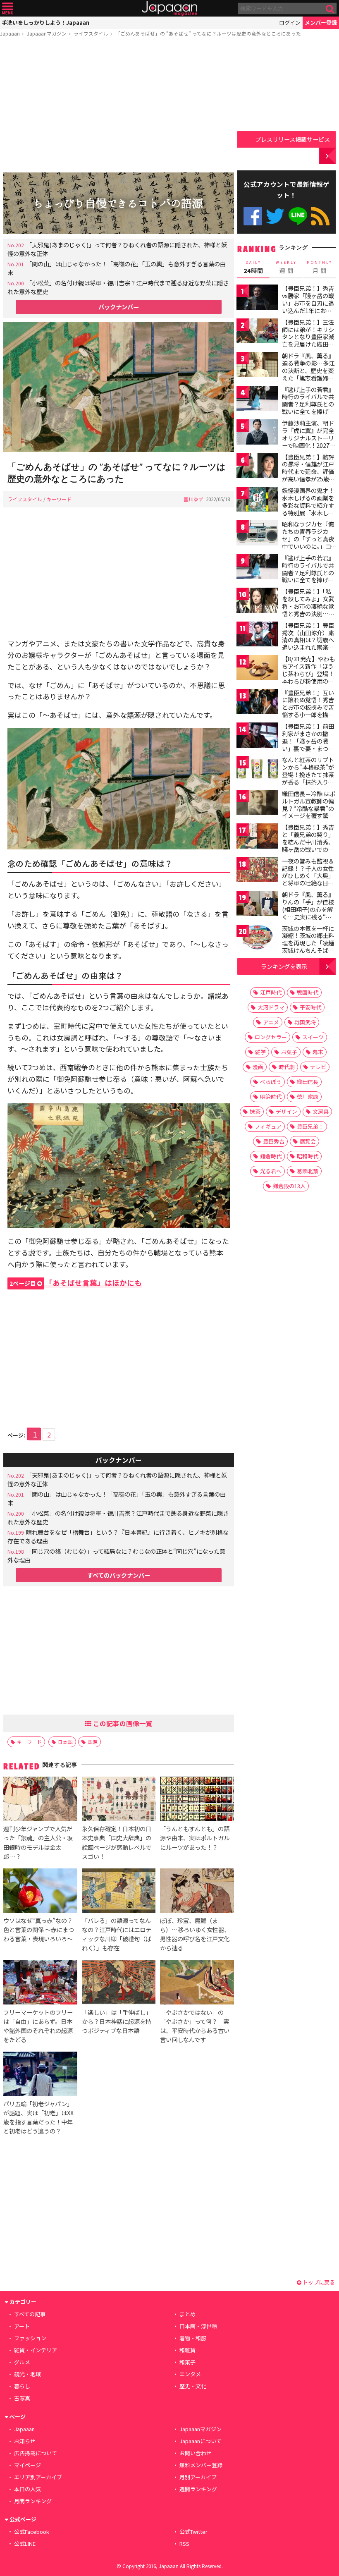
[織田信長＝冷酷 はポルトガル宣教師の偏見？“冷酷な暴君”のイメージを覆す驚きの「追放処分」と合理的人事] (257, 804)
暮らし (22, 2386)
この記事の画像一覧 (122, 1723)
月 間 (320, 267)
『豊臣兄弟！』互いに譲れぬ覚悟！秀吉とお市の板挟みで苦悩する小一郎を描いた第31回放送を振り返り (308, 711)
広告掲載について (36, 2453)
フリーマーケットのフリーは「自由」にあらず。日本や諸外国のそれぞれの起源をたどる (38, 2026)
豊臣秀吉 (274, 1141)
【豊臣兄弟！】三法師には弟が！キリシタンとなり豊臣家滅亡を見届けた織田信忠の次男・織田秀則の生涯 (308, 340)
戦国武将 (305, 1022)
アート (22, 2326)
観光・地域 (27, 2374)
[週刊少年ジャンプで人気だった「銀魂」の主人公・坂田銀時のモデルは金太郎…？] (40, 1800)
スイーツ (313, 1037)
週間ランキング (198, 2489)
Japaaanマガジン (47, 33)
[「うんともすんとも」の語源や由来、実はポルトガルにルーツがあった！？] (197, 1800)
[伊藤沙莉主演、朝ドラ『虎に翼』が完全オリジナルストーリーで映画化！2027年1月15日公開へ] (257, 433)
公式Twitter (275, 216)
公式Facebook (253, 216)
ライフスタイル (91, 33)
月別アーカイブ (198, 2477)
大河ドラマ (271, 1007)
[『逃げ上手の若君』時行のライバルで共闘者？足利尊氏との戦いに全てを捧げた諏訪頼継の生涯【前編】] (257, 400)
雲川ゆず (193, 499)
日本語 (65, 1742)
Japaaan (169, 8)
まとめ (187, 2314)
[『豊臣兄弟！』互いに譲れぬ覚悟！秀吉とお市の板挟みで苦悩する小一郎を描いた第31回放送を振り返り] (257, 703)
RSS (320, 216)
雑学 (260, 1052)
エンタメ (190, 2374)
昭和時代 (308, 1156)
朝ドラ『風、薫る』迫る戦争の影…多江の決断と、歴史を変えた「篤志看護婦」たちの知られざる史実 (308, 374)
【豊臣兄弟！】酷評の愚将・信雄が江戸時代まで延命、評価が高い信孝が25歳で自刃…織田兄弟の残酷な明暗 (308, 475)
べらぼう (271, 1082)
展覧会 (308, 1141)
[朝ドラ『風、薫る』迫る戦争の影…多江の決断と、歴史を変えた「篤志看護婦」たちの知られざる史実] (257, 366)
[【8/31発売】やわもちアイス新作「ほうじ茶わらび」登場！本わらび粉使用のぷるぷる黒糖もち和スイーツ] (257, 669)
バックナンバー (119, 307)
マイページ (27, 2465)
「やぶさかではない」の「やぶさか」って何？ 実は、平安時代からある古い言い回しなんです (195, 2026)
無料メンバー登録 (201, 2465)
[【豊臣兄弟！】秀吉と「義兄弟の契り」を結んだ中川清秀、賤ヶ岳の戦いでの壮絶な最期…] (257, 837)
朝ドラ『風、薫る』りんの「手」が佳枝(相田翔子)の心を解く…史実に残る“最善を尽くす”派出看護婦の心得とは (308, 913)
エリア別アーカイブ (38, 2477)
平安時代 (310, 1007)
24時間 (253, 267)
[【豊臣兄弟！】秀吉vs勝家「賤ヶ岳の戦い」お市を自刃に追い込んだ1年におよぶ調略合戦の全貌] (257, 298)
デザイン (286, 1111)
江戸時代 (271, 992)
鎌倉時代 (271, 1156)
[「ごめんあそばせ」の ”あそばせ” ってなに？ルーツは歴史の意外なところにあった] (119, 388)
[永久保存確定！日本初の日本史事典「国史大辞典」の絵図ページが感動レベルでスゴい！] (119, 1800)
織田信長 (308, 1082)
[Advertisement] (119, 106)
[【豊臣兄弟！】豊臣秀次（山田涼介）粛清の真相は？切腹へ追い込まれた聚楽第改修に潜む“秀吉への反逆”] (257, 635)
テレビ (318, 1067)
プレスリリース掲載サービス (292, 139)
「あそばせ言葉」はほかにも (76, 1283)
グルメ (22, 2362)
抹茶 (255, 1111)
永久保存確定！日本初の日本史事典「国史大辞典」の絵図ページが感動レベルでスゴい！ (117, 1842)
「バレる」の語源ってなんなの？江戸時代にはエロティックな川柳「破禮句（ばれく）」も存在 (117, 1934)
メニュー (8, 8)
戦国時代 (308, 992)
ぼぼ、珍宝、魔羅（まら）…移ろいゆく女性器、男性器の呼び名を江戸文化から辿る (195, 1934)
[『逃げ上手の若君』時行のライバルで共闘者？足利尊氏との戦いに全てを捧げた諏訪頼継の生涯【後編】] (257, 568)
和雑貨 (187, 2350)
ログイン (290, 23)
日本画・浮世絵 (198, 2326)
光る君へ (271, 1171)
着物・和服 (193, 2338)
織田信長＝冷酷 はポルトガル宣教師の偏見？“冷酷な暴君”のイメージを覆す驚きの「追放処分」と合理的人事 (309, 812)
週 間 (286, 267)
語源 (93, 1742)
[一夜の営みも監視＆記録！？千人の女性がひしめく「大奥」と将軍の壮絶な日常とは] (257, 871)
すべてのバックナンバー (119, 1575)
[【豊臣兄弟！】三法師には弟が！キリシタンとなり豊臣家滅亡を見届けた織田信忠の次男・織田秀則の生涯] (257, 332)
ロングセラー (271, 1037)
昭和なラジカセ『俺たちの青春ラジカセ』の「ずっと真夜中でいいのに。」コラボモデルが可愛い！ (308, 542)
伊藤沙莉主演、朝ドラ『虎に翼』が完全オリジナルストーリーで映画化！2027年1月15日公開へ (309, 438)
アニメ (271, 1022)
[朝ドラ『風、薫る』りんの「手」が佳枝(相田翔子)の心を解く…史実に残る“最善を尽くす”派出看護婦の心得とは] (257, 905)
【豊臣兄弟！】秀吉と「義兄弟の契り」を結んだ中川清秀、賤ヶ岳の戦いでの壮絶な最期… (308, 842)
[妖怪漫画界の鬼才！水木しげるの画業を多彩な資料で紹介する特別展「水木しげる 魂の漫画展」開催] (257, 501)
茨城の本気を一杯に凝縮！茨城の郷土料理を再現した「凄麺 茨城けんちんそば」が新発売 (308, 943)
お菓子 (289, 1052)
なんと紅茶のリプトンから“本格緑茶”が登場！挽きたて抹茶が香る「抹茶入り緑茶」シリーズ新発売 (308, 774)
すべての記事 (30, 2314)
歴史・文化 (193, 2386)
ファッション (30, 2338)
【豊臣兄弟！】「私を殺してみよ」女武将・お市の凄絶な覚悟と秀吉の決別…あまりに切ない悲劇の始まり (308, 610)
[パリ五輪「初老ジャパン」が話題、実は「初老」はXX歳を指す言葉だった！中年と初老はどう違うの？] (40, 2075)
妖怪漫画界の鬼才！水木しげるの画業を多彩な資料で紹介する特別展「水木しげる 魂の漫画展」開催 (309, 505)
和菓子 (187, 2362)
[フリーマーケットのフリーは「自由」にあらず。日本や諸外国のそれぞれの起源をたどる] (40, 1983)
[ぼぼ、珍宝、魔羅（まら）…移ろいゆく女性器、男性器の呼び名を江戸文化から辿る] (197, 1892)
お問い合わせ (196, 2453)
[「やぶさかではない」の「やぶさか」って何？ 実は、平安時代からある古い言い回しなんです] (197, 1983)
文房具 (321, 1111)
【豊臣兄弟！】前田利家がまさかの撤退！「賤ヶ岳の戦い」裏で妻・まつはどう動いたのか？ (308, 741)
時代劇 (287, 1067)
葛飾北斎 (308, 1171)
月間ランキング (33, 2501)
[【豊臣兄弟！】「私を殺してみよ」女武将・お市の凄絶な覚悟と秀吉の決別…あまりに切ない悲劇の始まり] (257, 602)
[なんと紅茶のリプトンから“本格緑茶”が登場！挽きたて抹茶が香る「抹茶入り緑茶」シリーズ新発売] (257, 770)
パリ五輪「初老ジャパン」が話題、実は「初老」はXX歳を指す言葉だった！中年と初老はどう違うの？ (38, 2117)
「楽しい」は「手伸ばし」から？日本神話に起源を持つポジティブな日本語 (117, 2021)
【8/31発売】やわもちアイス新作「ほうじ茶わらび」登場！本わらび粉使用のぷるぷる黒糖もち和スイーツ (308, 677)
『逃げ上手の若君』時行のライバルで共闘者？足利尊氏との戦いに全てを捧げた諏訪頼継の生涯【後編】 (308, 576)
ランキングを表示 (284, 966)
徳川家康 (308, 1097)
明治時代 (271, 1097)
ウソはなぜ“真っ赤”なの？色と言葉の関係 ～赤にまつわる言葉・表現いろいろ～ (39, 1929)
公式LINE (298, 216)
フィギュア (268, 1126)
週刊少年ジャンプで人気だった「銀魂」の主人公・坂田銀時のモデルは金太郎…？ (38, 1842)
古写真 (22, 2398)
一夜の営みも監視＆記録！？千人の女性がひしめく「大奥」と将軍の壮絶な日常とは (308, 875)
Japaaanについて (201, 2441)
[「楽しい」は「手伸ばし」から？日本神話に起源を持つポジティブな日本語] (119, 1983)
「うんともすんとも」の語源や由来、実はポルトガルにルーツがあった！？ (195, 1838)
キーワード (59, 499)
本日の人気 (27, 2489)
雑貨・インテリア (36, 2350)
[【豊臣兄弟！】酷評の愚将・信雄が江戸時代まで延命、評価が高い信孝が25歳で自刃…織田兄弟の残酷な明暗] (257, 467)
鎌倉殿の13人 (289, 1186)
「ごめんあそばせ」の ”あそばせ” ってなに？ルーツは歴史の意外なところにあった (208, 33)
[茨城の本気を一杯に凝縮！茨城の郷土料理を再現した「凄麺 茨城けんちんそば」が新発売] (257, 939)
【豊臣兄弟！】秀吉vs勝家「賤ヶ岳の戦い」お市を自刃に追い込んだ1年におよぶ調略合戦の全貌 (308, 303)
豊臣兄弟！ (310, 1126)
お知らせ (25, 2441)
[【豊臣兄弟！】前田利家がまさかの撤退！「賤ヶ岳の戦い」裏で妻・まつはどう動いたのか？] (257, 736)
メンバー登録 (321, 23)
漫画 (258, 1067)
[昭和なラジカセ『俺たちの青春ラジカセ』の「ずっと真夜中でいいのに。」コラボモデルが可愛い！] (257, 534)
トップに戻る (318, 2282)
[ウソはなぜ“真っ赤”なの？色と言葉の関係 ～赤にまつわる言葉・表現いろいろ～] (40, 1892)
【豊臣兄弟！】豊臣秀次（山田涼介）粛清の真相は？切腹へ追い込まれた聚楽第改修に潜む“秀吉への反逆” (308, 643)
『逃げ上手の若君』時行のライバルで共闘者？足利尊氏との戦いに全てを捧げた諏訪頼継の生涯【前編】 (308, 408)
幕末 (318, 1052)
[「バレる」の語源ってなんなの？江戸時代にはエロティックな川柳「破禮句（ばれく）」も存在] (119, 1892)
